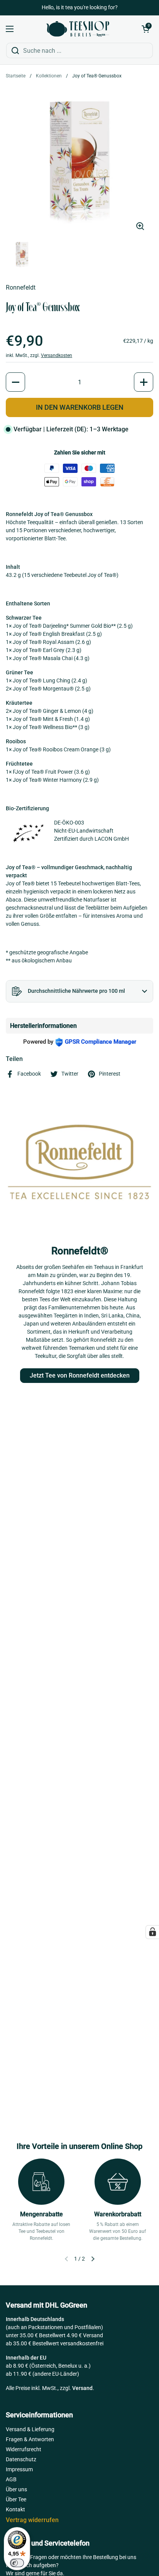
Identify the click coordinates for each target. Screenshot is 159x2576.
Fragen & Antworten (30, 2439)
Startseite (16, 76)
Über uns (16, 2489)
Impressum (19, 2469)
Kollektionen (49, 76)
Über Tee (16, 2499)
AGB (11, 2479)
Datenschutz (21, 2459)
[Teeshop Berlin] (78, 29)
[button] (145, 29)
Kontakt (15, 2509)
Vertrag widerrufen (32, 2520)
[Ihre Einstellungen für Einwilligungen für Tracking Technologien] (152, 1932)
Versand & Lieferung (30, 2429)
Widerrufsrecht (24, 2449)
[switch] (17, 2563)
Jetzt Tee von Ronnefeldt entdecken (80, 1375)
